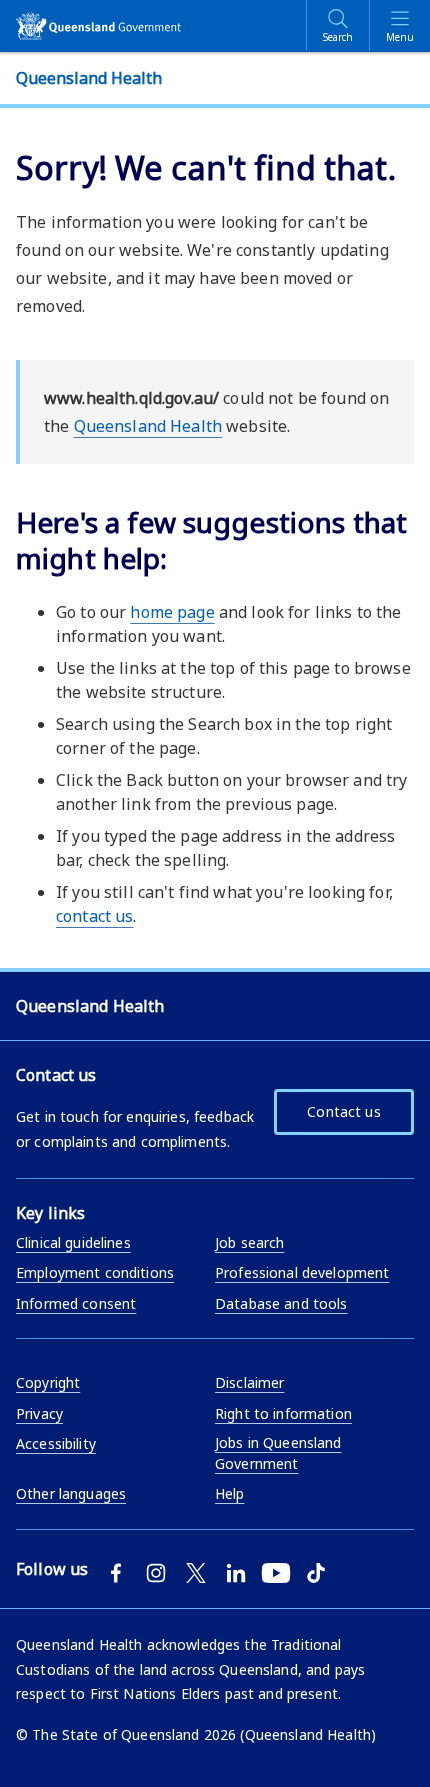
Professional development (302, 1272)
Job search (249, 1242)
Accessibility (56, 1443)
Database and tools (281, 1303)
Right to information (283, 1413)
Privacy (39, 1413)
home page (172, 612)
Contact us (343, 1111)
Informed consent (76, 1303)
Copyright (48, 1382)
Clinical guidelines (73, 1242)
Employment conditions (95, 1272)
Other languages (71, 1493)
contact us (94, 916)
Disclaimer (249, 1382)
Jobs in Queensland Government (278, 1453)
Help (230, 1493)
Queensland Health (148, 426)
